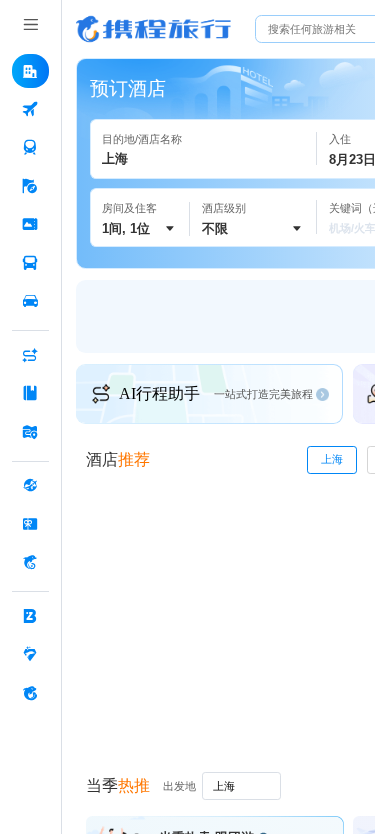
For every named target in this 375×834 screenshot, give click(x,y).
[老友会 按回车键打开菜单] (30, 655)
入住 (340, 139)
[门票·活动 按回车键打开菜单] (30, 225)
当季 (118, 785)
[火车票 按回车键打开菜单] (30, 148)
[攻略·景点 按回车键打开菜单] (30, 394)
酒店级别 (224, 208)
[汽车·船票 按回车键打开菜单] (30, 263)
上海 (332, 459)
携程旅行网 (153, 29)
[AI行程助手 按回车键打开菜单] (30, 356)
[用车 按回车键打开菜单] (30, 302)
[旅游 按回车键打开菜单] (30, 187)
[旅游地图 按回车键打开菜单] (30, 432)
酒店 (118, 459)
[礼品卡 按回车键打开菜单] (30, 524)
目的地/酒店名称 (142, 139)
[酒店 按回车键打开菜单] (30, 71)
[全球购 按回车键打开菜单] (30, 486)
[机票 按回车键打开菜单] (30, 110)
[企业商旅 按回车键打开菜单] (30, 617)
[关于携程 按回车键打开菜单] (30, 693)
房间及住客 (129, 208)
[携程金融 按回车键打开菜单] (30, 563)
